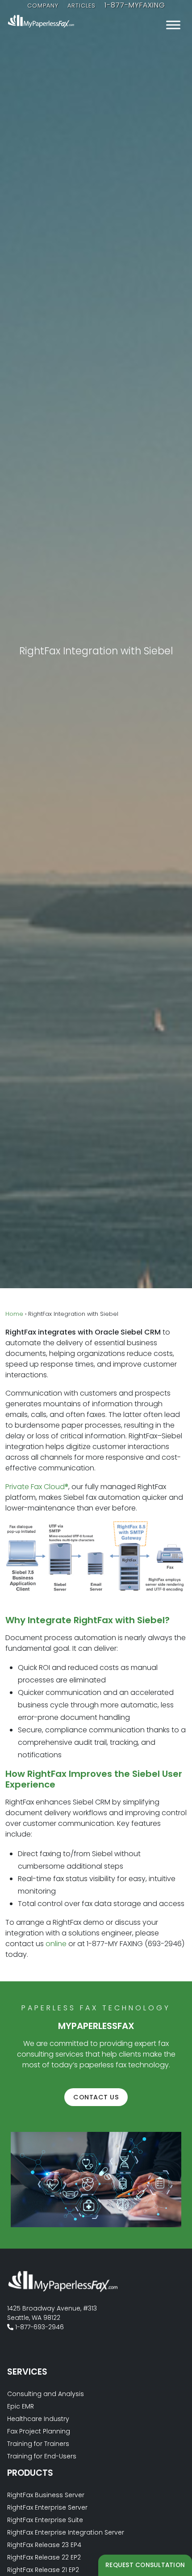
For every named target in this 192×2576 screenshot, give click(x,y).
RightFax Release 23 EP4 (44, 2545)
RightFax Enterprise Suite (45, 2520)
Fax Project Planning (39, 2431)
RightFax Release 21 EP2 (43, 2570)
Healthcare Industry (38, 2419)
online (56, 1944)
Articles (81, 6)
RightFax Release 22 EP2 (44, 2557)
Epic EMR (21, 2406)
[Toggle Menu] (173, 25)
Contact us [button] (96, 2097)
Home (14, 1314)
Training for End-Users (42, 2456)
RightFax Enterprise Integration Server (66, 2532)
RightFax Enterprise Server (47, 2507)
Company (43, 6)
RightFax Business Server (46, 2495)
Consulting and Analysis (46, 2394)
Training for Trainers (38, 2444)
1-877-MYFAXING (135, 5)
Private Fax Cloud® (37, 1487)
